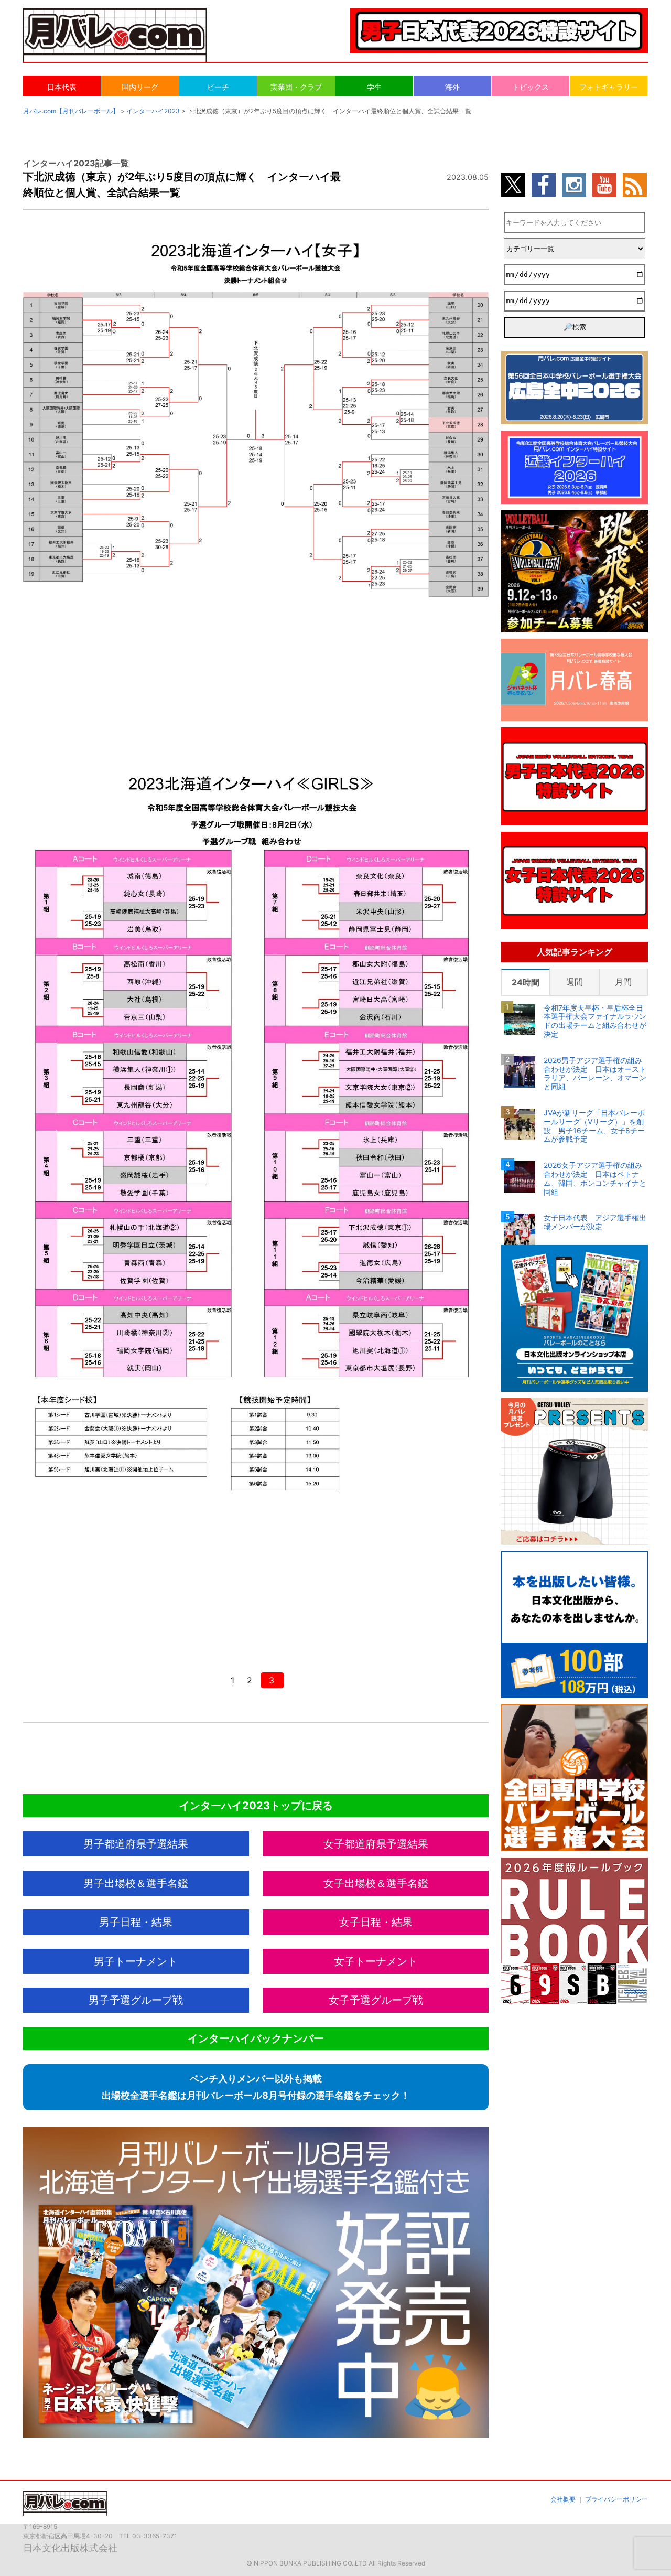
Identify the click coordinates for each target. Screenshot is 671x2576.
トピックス (531, 87)
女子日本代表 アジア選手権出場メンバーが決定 (595, 1222)
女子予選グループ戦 (376, 2000)
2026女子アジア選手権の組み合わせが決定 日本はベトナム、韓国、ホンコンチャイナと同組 (595, 1178)
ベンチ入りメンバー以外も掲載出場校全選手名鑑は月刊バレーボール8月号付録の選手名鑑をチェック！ (256, 2087)
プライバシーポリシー (616, 2499)
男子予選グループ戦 (136, 2000)
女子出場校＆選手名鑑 (376, 1883)
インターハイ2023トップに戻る (256, 1806)
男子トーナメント (136, 1961)
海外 (452, 87)
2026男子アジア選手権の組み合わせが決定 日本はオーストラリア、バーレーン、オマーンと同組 (595, 1074)
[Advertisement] (256, 679)
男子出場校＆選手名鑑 (136, 1883)
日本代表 (62, 87)
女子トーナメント (376, 1961)
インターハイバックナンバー (256, 2038)
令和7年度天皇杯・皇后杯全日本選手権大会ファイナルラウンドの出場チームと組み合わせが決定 (595, 1021)
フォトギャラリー (609, 87)
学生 (374, 87)
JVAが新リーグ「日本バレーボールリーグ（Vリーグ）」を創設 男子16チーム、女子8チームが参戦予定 (594, 1126)
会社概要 (563, 2499)
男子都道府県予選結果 (136, 1844)
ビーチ (218, 87)
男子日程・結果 (136, 1922)
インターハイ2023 (153, 111)
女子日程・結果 (376, 1922)
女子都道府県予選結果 (376, 1844)
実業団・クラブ (296, 87)
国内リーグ (140, 87)
